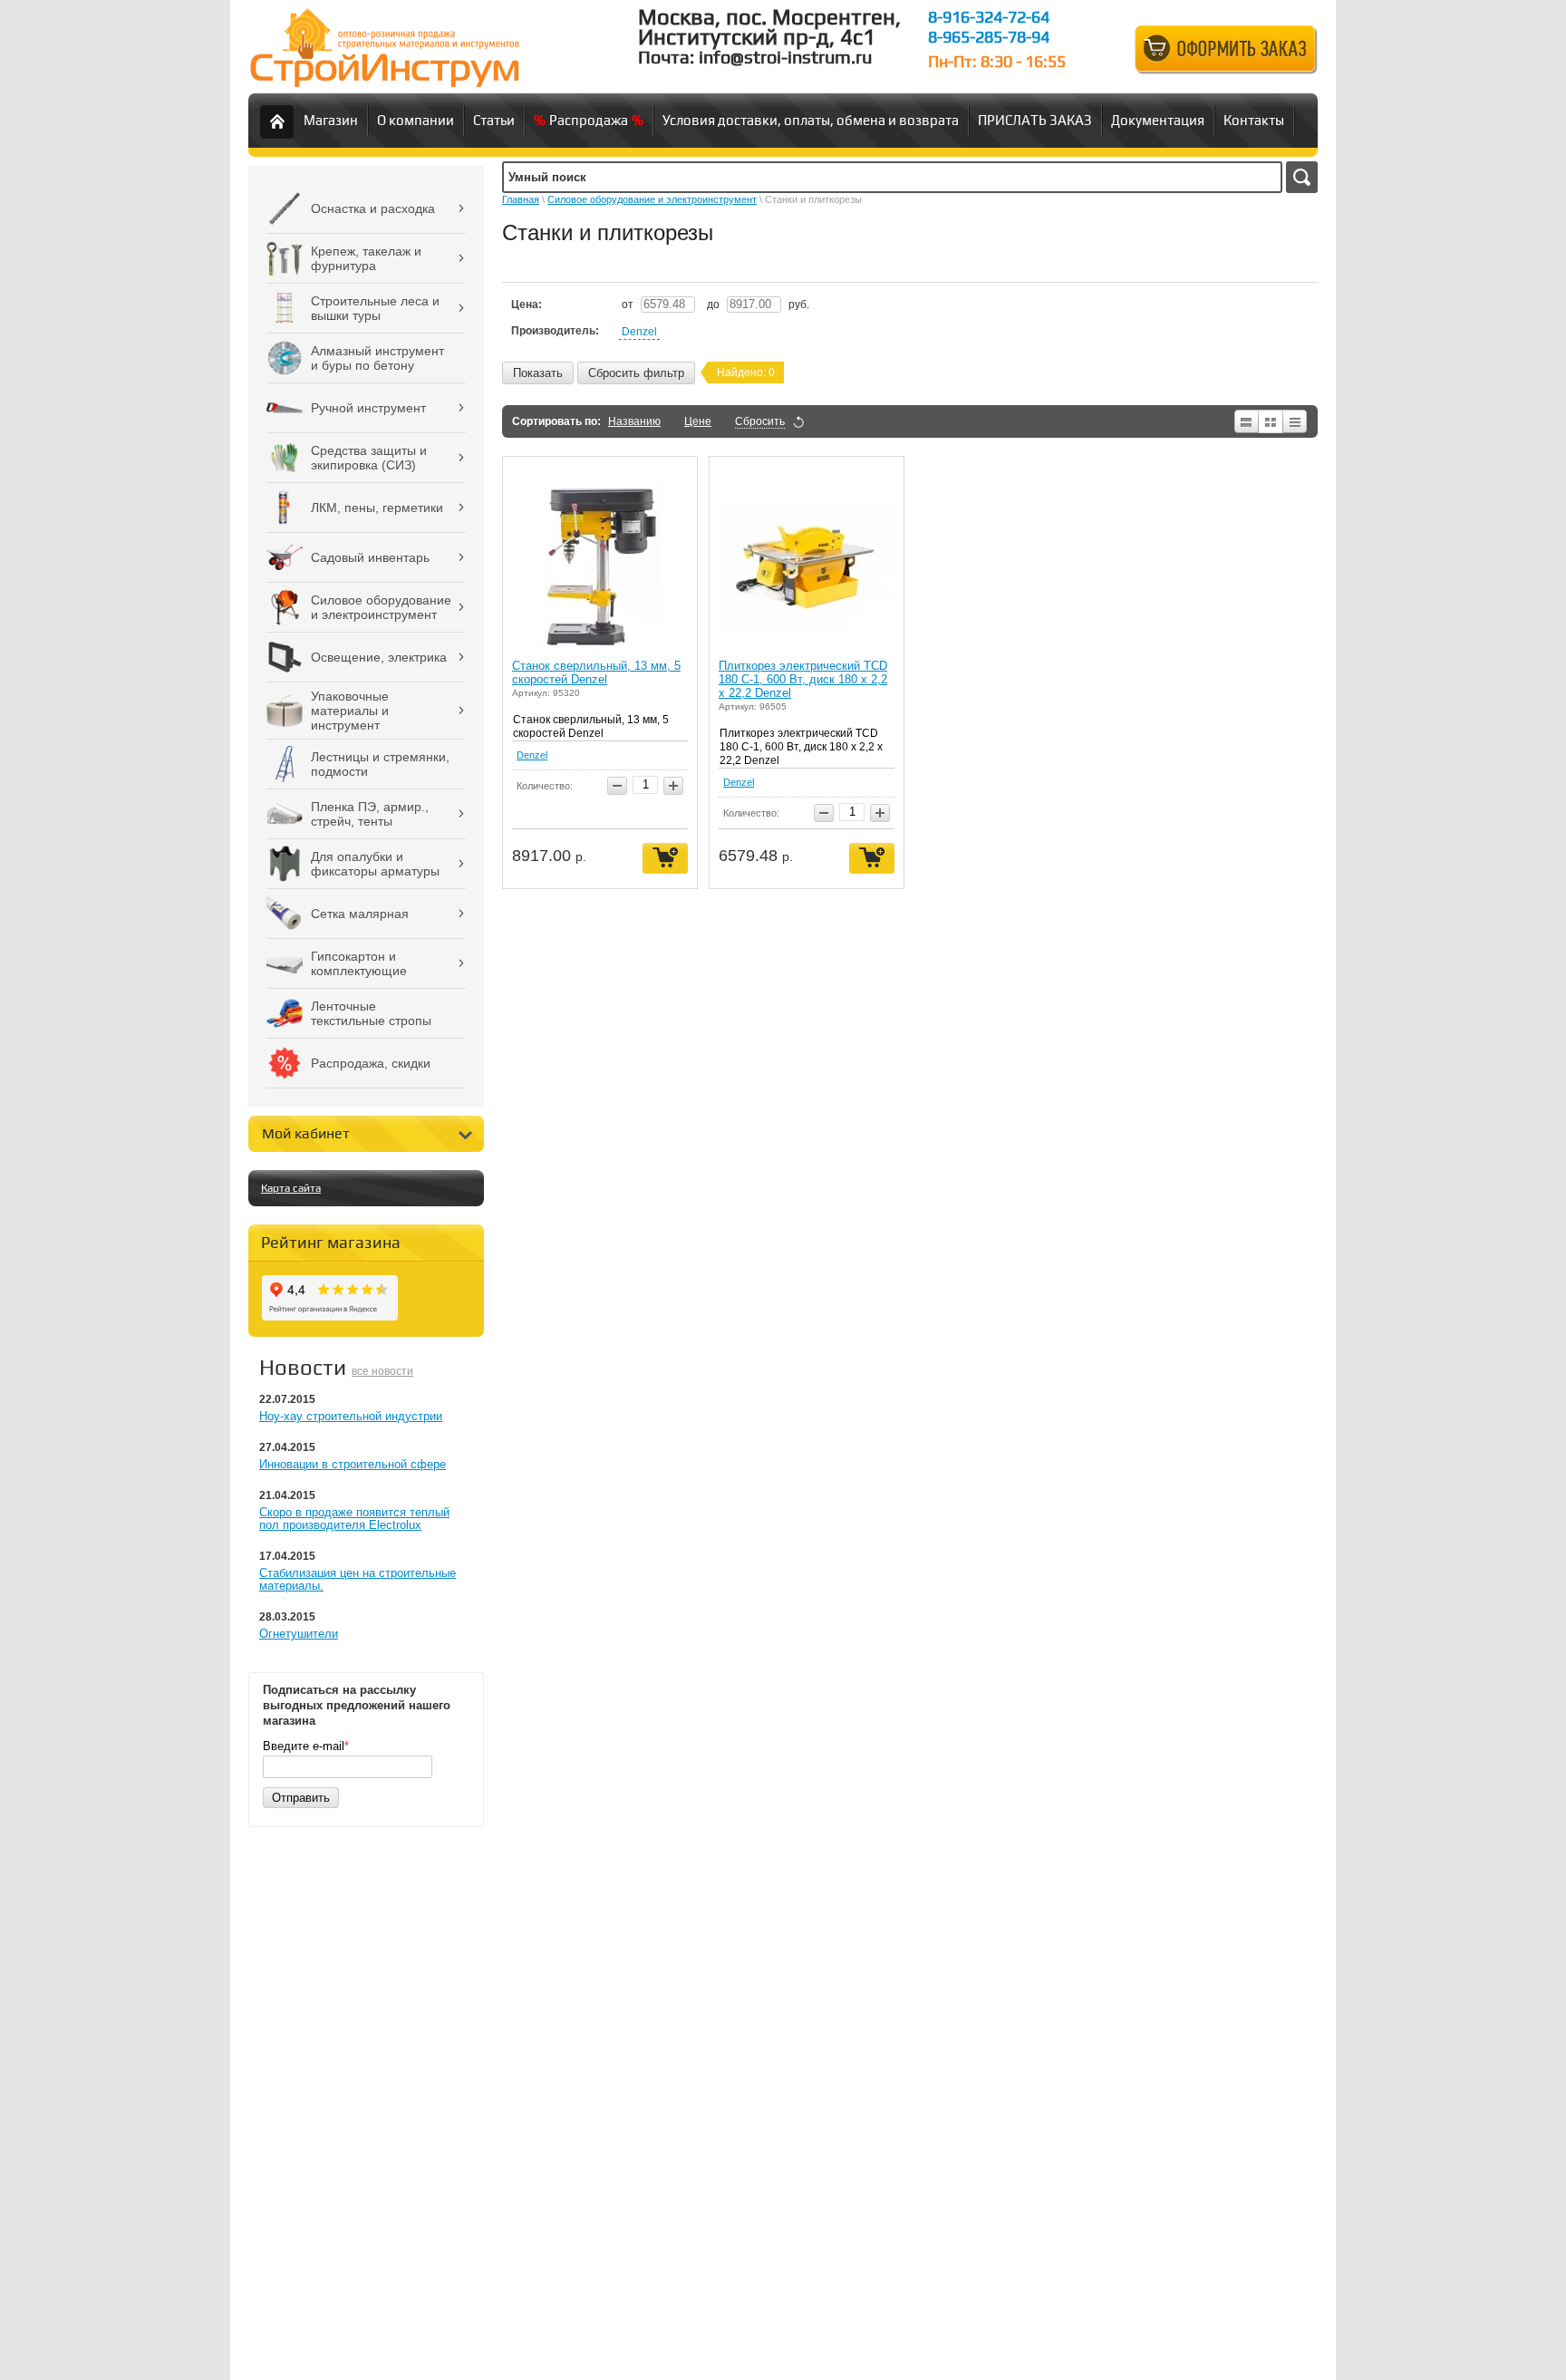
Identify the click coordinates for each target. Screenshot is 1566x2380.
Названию (634, 421)
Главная (521, 199)
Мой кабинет (306, 1133)
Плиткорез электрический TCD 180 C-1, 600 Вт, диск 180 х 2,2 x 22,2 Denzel (803, 679)
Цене (698, 421)
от (629, 305)
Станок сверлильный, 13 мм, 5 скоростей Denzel (596, 672)
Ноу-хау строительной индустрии (351, 1416)
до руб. (758, 305)
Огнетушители (299, 1634)
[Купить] (665, 859)
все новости (382, 1371)
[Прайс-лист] (1295, 421)
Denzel (639, 332)
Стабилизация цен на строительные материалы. (358, 1579)
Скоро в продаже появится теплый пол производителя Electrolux (354, 1519)
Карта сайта (291, 1188)
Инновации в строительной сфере (353, 1464)
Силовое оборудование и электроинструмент (652, 199)
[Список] (1246, 421)
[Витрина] (1271, 421)
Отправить (301, 1798)
